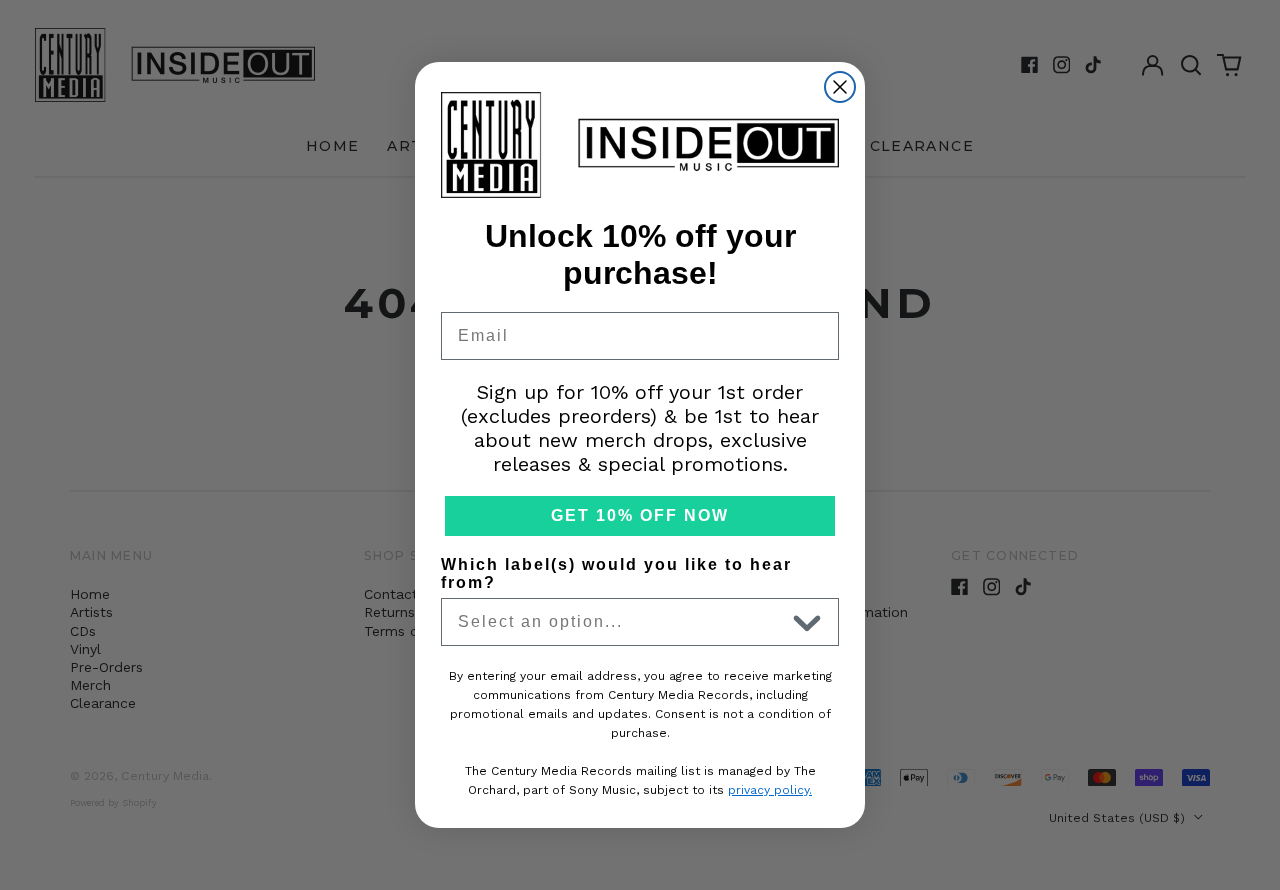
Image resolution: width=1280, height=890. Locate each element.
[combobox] (621, 622)
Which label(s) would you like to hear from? (616, 573)
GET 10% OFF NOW (640, 515)
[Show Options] (807, 622)
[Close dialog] (840, 87)
